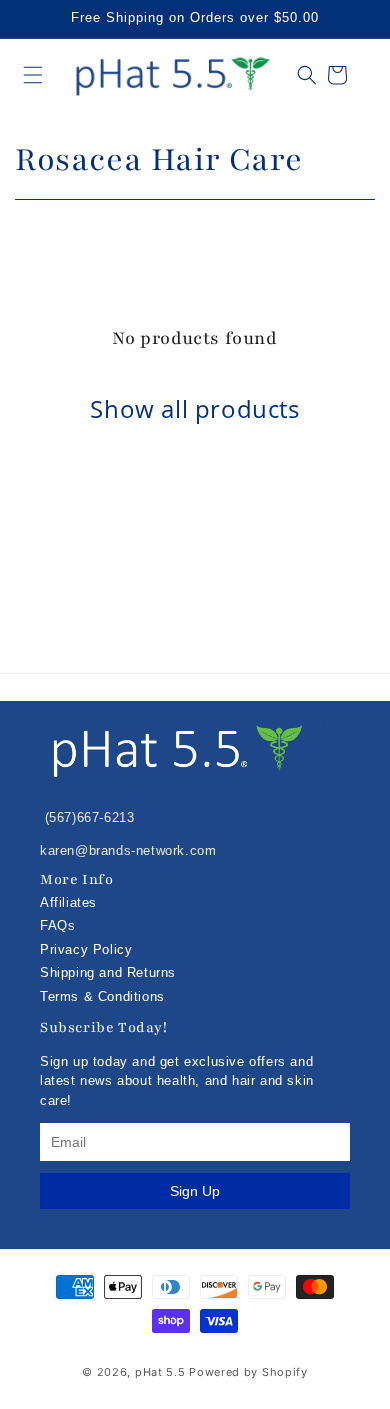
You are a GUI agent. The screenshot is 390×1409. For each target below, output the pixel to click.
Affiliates (68, 902)
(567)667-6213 (87, 817)
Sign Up (195, 1191)
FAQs (57, 925)
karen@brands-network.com (128, 850)
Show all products (194, 408)
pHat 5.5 (160, 1372)
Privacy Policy (86, 949)
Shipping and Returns (108, 972)
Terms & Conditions (102, 996)
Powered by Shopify (248, 1372)
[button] (33, 75)
